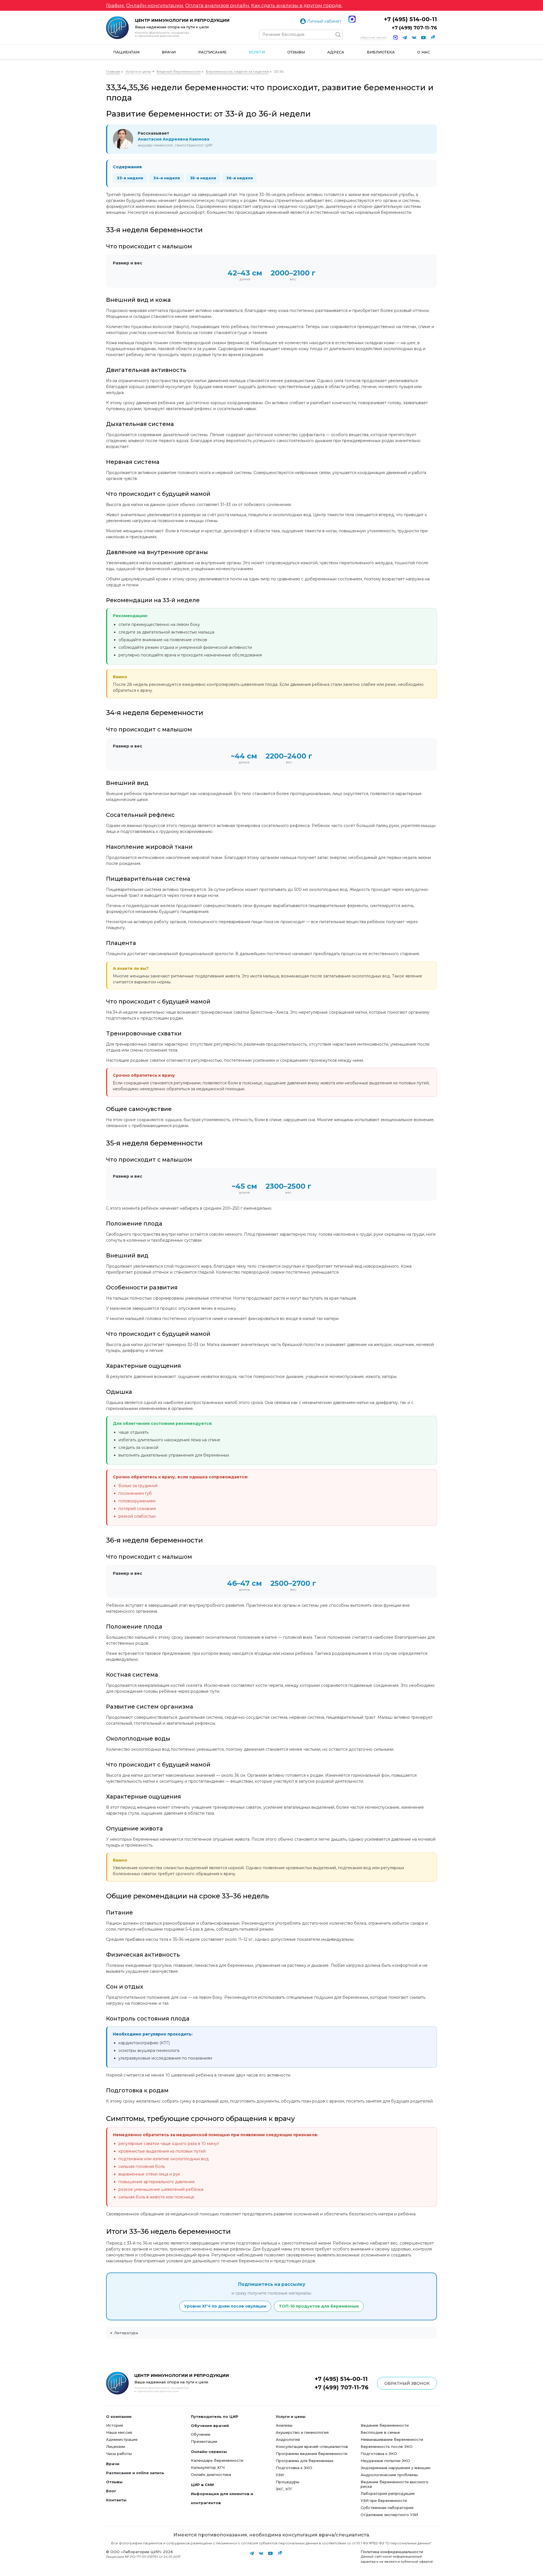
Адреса (336, 52)
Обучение (201, 2434)
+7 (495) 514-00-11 (410, 19)
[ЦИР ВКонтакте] (414, 38)
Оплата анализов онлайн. (218, 5)
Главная (113, 71)
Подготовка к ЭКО (294, 2468)
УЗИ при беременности (384, 2500)
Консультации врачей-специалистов (312, 2446)
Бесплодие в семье (380, 2432)
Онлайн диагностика (211, 2474)
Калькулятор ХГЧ (208, 2467)
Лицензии (116, 2446)
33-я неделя (130, 178)
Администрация (122, 2439)
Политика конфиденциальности (392, 2552)
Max (352, 19)
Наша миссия (119, 2432)
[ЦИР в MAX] (395, 38)
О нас (424, 52)
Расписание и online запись (135, 2473)
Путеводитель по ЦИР (215, 2416)
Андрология (288, 2439)
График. (116, 5)
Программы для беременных (305, 2461)
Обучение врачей (210, 2426)
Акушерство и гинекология (302, 2432)
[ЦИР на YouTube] (423, 38)
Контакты (116, 2500)
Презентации (204, 2441)
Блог (111, 2491)
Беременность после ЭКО (387, 2446)
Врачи (169, 52)
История (115, 2425)
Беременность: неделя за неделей (237, 71)
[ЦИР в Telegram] (405, 38)
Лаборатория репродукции (388, 2493)
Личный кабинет (324, 21)
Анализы (284, 2425)
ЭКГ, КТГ (284, 2489)
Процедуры (287, 2482)
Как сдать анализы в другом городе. (297, 5)
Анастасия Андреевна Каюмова (174, 139)
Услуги (257, 52)
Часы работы (119, 2454)
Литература (126, 2333)
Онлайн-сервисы (209, 2452)
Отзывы (296, 52)
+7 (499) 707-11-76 (414, 28)
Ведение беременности (179, 71)
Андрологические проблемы (389, 2475)
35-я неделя (203, 178)
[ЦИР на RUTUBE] (433, 38)
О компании (119, 2416)
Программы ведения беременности (312, 2454)
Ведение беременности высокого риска (395, 2484)
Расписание (212, 52)
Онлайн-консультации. (155, 5)
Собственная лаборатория (387, 2508)
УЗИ (280, 2475)
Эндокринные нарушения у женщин (396, 2468)
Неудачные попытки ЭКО (385, 2461)
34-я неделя (167, 178)
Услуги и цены (138, 71)
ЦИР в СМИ (202, 2485)
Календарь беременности (217, 2460)
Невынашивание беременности (392, 2439)
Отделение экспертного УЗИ (389, 2515)
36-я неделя (240, 178)
